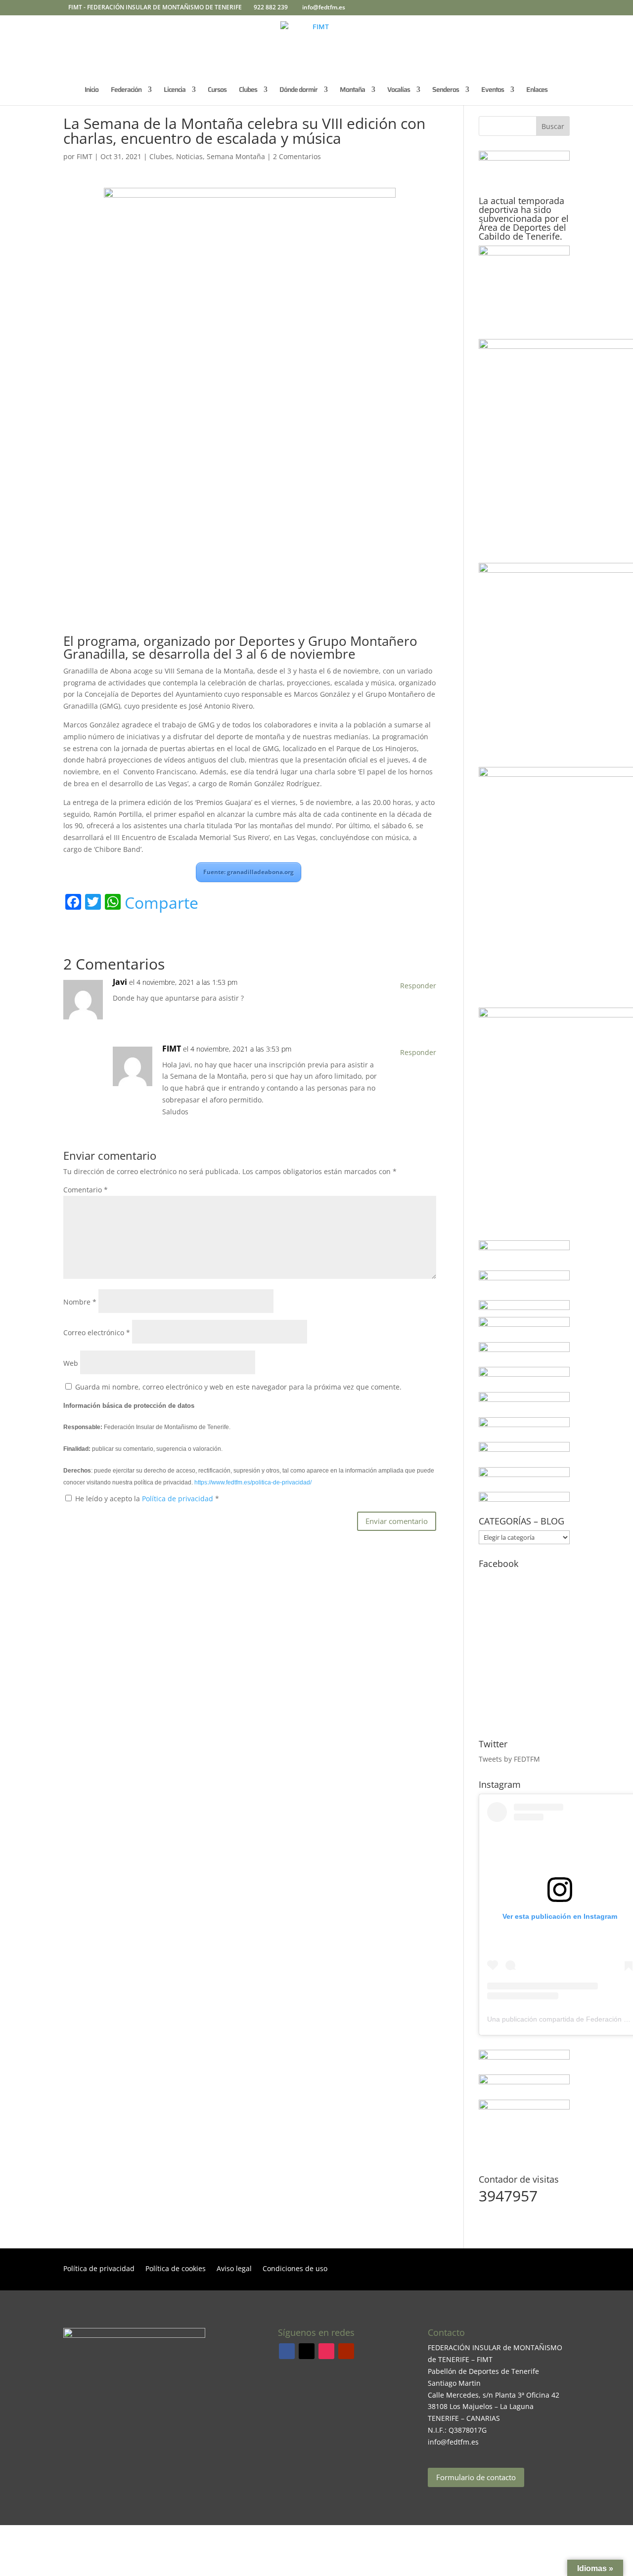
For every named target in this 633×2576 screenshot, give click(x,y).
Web (71, 1363)
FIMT (85, 156)
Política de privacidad (179, 1499)
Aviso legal (234, 2269)
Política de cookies (176, 2269)
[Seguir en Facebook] (287, 2351)
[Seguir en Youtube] (346, 2351)
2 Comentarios (297, 156)
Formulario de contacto (476, 2477)
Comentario (86, 1190)
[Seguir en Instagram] (326, 2351)
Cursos (217, 90)
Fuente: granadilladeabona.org (249, 872)
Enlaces (537, 90)
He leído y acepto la (147, 1499)
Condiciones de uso (295, 2269)
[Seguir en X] (307, 2351)
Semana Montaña (236, 156)
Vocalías (399, 90)
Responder (418, 986)
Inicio (91, 90)
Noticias (189, 156)
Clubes (161, 156)
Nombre (80, 1302)
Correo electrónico (97, 1332)
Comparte (161, 903)
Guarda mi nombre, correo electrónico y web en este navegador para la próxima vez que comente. (238, 1387)
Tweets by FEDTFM (509, 1759)
